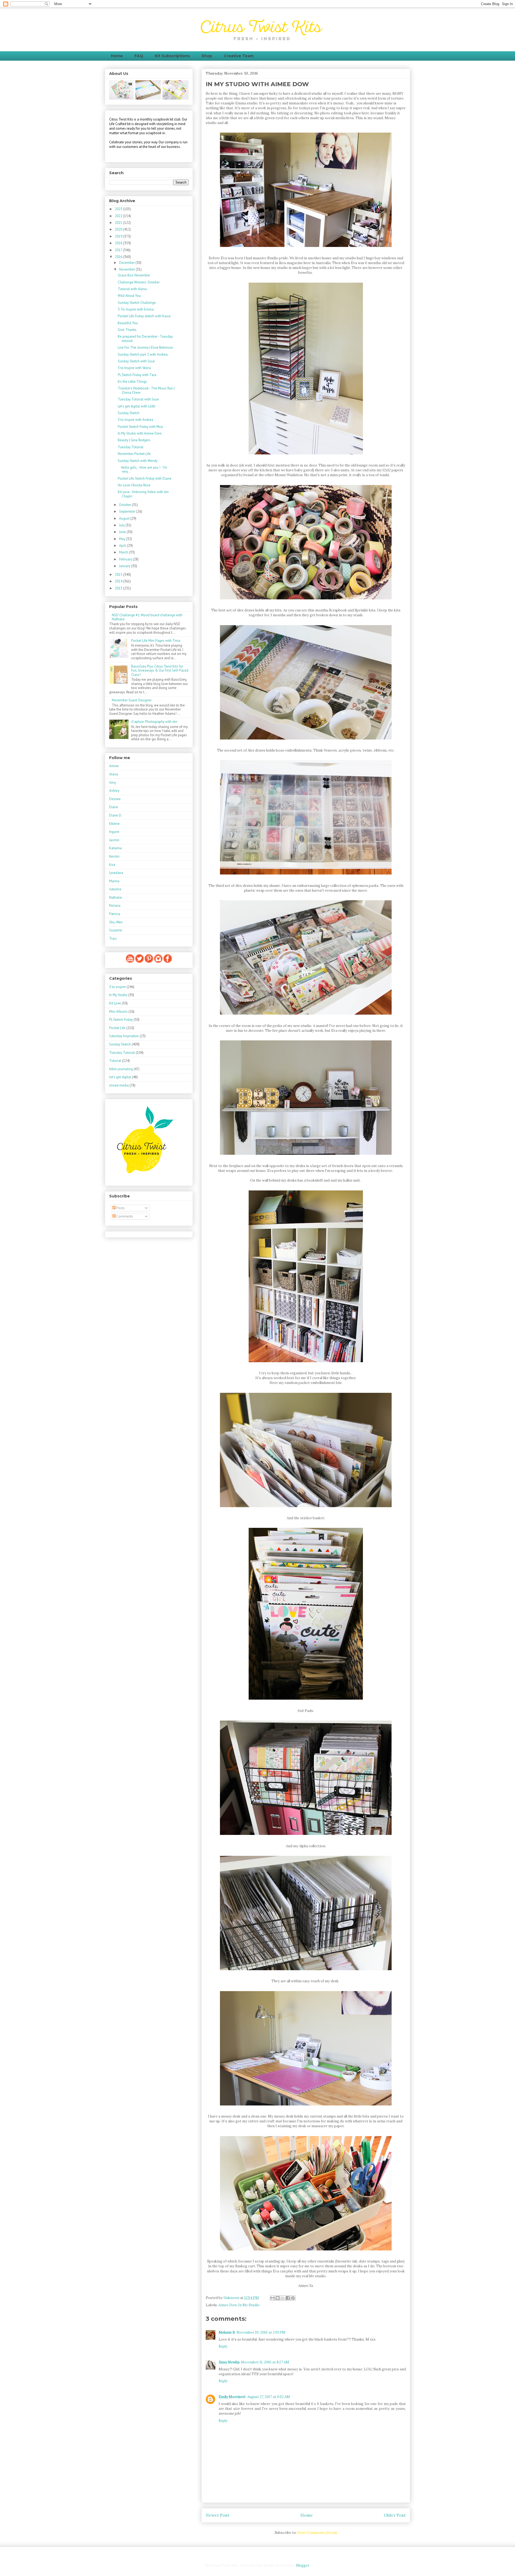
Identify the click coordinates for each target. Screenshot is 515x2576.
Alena (114, 774)
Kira (112, 865)
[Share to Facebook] (288, 2298)
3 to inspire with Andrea (135, 420)
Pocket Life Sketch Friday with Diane (145, 478)
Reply (223, 2346)
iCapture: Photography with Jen (154, 722)
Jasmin (114, 840)
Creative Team (239, 56)
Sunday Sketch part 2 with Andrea (143, 354)
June (123, 532)
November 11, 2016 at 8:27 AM (265, 2362)
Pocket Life (117, 1028)
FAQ (139, 56)
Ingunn (114, 832)
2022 (119, 216)
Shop (207, 56)
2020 (119, 229)
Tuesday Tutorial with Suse (138, 399)
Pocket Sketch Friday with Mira (140, 427)
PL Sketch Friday (121, 1020)
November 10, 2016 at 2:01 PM (261, 2332)
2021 (119, 223)
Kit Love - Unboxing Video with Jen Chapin (143, 494)
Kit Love (115, 1003)
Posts (120, 1208)
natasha (115, 889)
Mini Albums (118, 1012)
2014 (119, 581)
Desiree (115, 799)
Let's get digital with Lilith (137, 406)
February (126, 559)
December (127, 263)
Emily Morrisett (232, 2397)
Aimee (114, 766)
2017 (119, 250)
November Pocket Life (134, 454)
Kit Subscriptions (172, 56)
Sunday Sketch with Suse (136, 361)
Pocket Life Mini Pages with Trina (156, 641)
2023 (119, 209)
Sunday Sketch (129, 413)
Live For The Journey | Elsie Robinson (145, 347)
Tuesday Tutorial (131, 447)
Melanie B (227, 2332)
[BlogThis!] (278, 2298)
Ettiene (114, 824)
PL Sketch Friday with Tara (137, 375)
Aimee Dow (227, 2305)
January (125, 566)
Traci (113, 939)
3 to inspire (117, 987)
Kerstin (114, 856)
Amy (113, 783)
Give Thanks (127, 330)
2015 (119, 575)
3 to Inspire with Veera (134, 368)
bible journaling (121, 1069)
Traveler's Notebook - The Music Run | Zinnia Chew (146, 390)
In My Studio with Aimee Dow (140, 433)
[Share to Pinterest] (293, 2298)
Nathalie (116, 897)
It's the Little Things (132, 382)
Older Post (395, 2515)
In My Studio (249, 2305)
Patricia (115, 914)
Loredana (116, 873)
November (127, 269)
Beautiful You (128, 323)
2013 (119, 588)
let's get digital (120, 1077)
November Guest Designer (132, 700)
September (128, 511)
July (122, 525)
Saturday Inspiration (124, 1036)
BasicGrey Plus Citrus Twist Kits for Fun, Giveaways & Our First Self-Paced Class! (160, 671)
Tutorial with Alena (132, 289)
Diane (114, 807)
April (123, 546)
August (125, 518)
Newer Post (218, 2515)
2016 (119, 257)
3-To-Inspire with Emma (136, 309)
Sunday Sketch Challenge (137, 303)
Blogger (303, 2565)
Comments (124, 1216)
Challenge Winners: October (139, 282)
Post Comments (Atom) (317, 2533)
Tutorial (115, 1061)
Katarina (115, 848)
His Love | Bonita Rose (134, 485)
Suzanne (116, 930)
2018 (119, 243)
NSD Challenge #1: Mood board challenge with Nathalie (147, 617)
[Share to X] (283, 2298)
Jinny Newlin (229, 2362)
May (123, 539)
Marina (114, 881)
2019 (119, 236)
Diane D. (116, 815)
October (126, 505)
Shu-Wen (116, 922)
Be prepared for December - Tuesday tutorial (145, 339)
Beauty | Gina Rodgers (134, 440)
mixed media (119, 1085)
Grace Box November (134, 275)
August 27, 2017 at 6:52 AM (269, 2397)
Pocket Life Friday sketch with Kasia (144, 316)
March (124, 552)
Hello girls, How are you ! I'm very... (142, 470)
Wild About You (129, 296)
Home (117, 56)
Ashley (114, 791)
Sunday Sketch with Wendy (138, 461)
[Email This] (273, 2298)
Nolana (115, 906)
